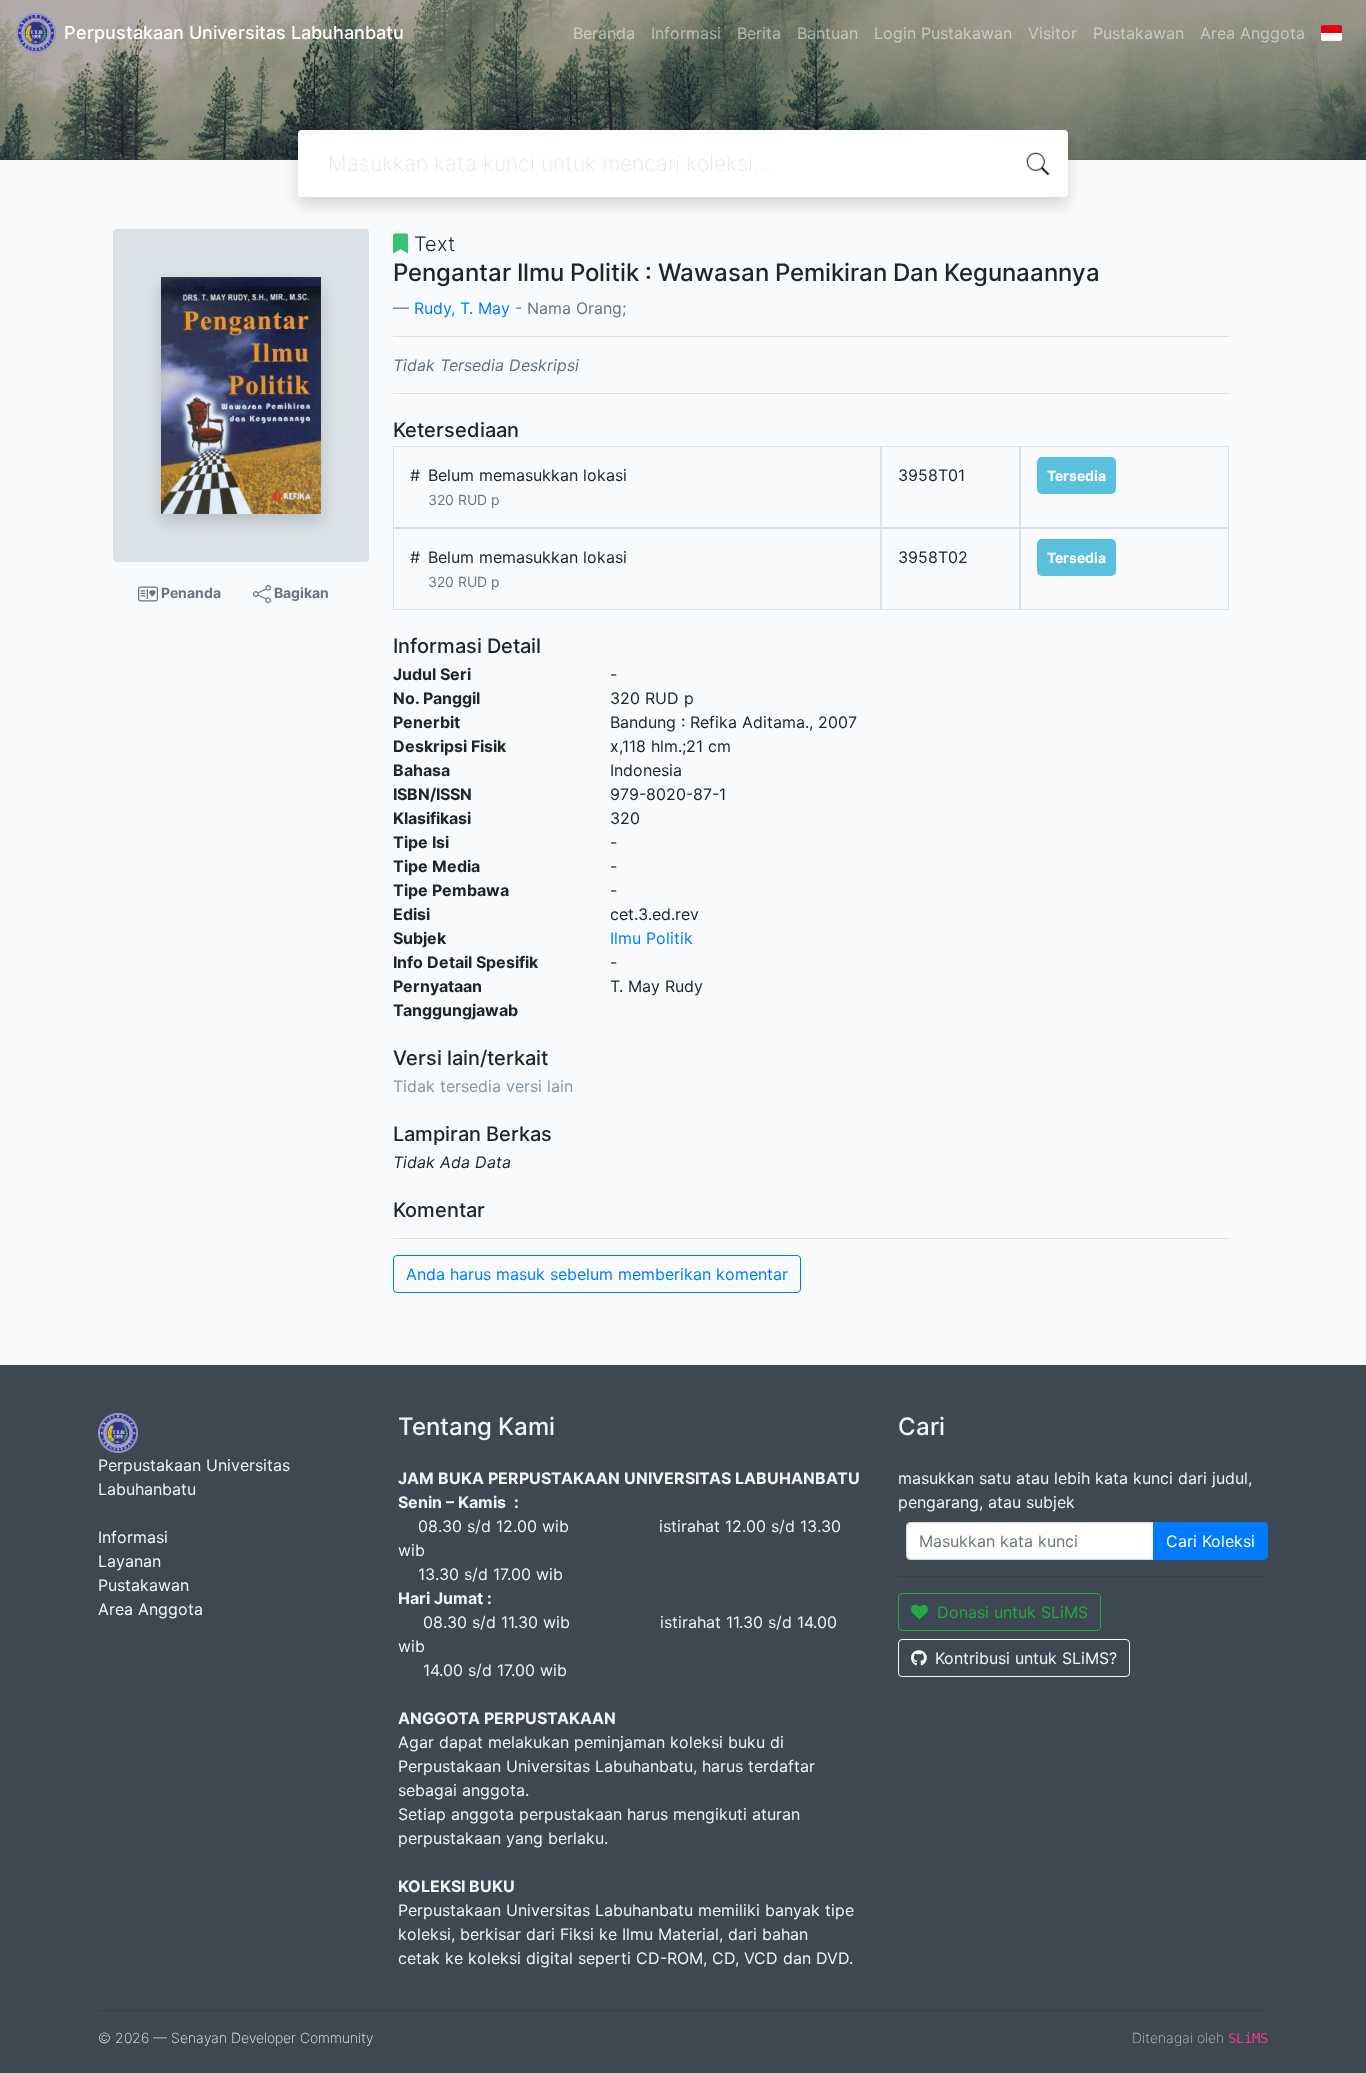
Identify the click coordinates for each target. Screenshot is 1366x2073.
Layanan (129, 1561)
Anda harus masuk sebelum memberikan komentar (597, 1274)
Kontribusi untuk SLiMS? (1026, 1658)
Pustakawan (1138, 33)
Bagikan (300, 592)
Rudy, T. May (462, 308)
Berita (759, 33)
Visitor (1052, 33)
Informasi (686, 33)
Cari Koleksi (1210, 1541)
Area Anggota (1252, 33)
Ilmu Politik (651, 938)
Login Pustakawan (943, 33)
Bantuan (827, 33)
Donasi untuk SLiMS (1012, 1612)
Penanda (189, 592)
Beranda (604, 33)
